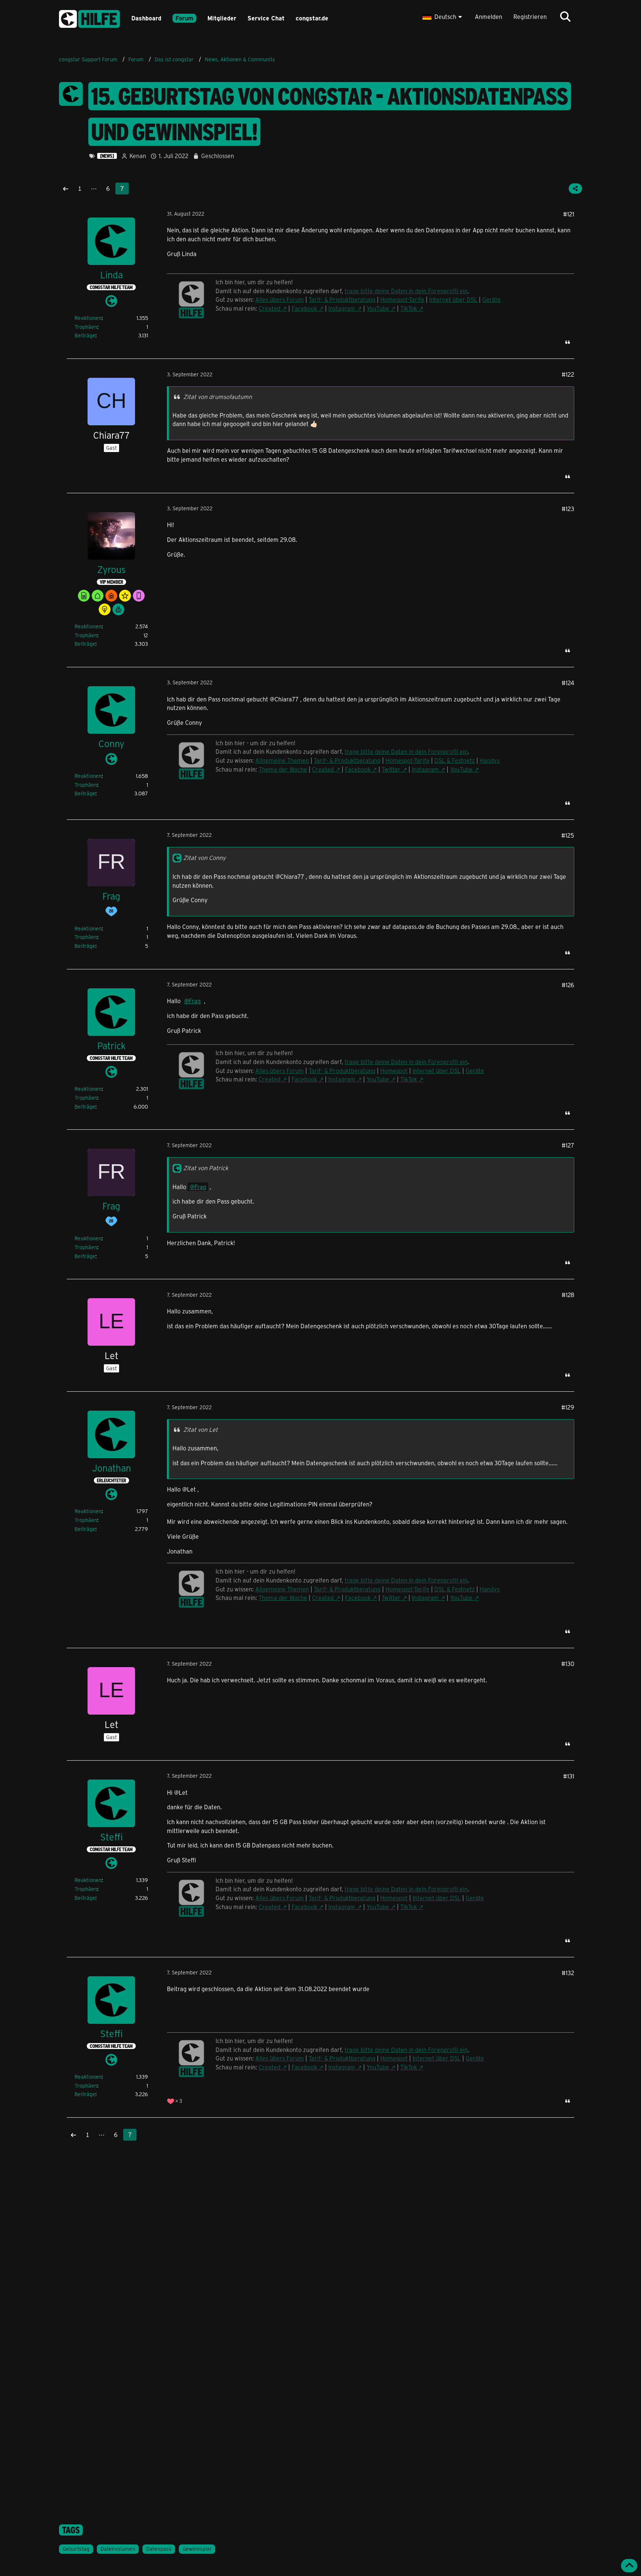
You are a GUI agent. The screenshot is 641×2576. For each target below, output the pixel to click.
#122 (568, 374)
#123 (568, 509)
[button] (443, 17)
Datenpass (159, 2549)
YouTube (378, 308)
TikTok (409, 308)
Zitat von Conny (204, 857)
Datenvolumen (118, 2549)
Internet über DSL (453, 299)
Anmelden (489, 17)
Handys (490, 760)
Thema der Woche (283, 769)
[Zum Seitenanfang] (629, 2566)
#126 (568, 985)
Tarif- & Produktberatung (342, 299)
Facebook (304, 308)
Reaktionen (88, 318)
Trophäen (86, 327)
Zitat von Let (200, 1429)
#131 (569, 1776)
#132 (568, 1973)
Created (269, 308)
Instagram (342, 308)
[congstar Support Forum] (89, 18)
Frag (195, 1001)
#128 (568, 1295)
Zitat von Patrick (206, 1168)
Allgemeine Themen (282, 760)
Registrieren (530, 17)
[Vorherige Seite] (66, 189)
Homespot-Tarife (402, 299)
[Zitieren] (568, 342)
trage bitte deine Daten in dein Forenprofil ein (406, 291)
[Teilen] (575, 189)
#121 (569, 214)
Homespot (394, 1071)
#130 (568, 1664)
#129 (568, 1407)
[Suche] (565, 17)
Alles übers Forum (280, 299)
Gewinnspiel (197, 2549)
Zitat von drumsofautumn (218, 397)
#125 (568, 835)
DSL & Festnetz (455, 760)
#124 (568, 683)
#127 (568, 1145)
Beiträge (85, 335)
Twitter (391, 769)
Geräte (492, 299)
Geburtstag (76, 2549)
